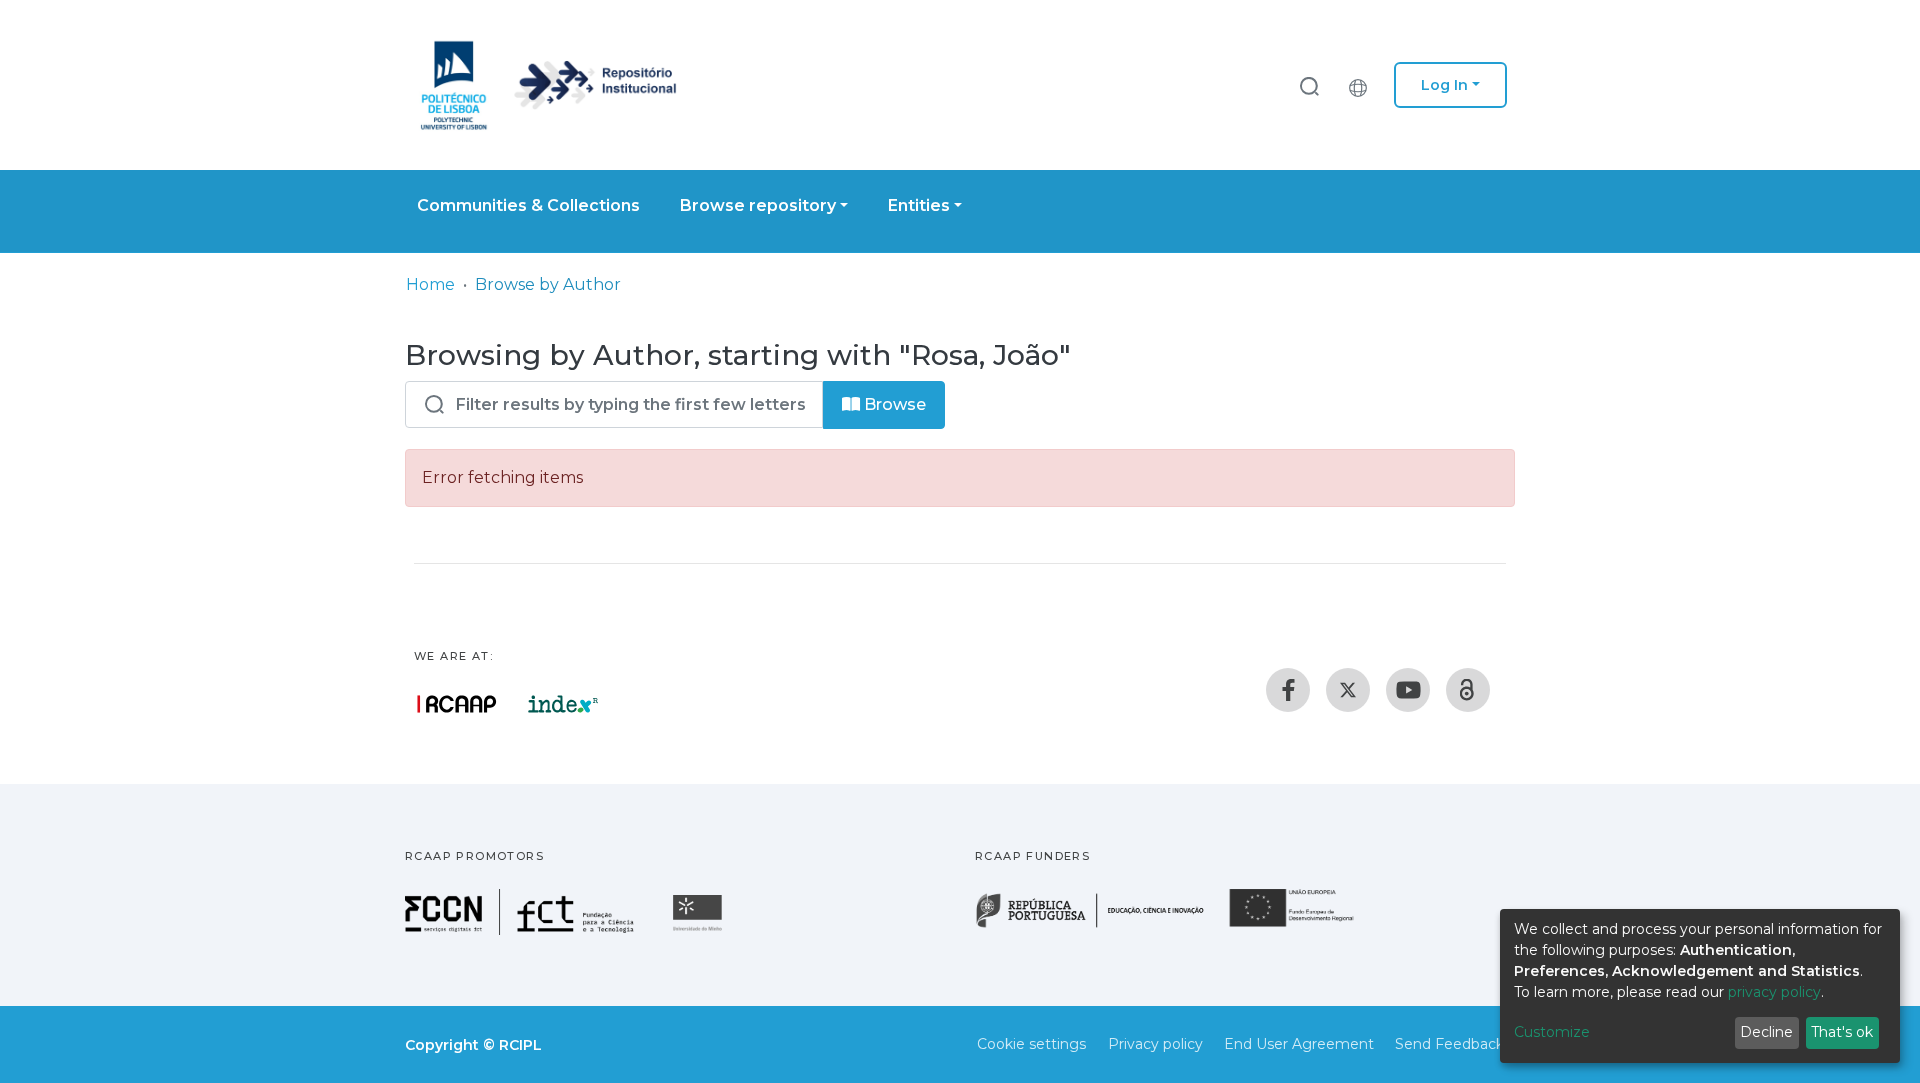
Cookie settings (1031, 1044)
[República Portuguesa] (1100, 925)
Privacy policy (1155, 1044)
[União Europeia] (1303, 925)
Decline (1766, 1032)
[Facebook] (1288, 690)
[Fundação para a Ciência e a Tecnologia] (522, 929)
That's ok (1842, 1032)
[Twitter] (1348, 690)
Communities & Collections (528, 205)
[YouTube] (1408, 690)
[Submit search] (1309, 85)
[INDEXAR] (563, 704)
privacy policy (1774, 992)
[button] (1363, 85)
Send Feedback (1449, 1044)
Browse (893, 404)
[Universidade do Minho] (700, 929)
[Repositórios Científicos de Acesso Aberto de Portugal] (457, 704)
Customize (1552, 1032)
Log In (1444, 85)
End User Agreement (1299, 1044)
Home (430, 284)
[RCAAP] (1468, 690)
